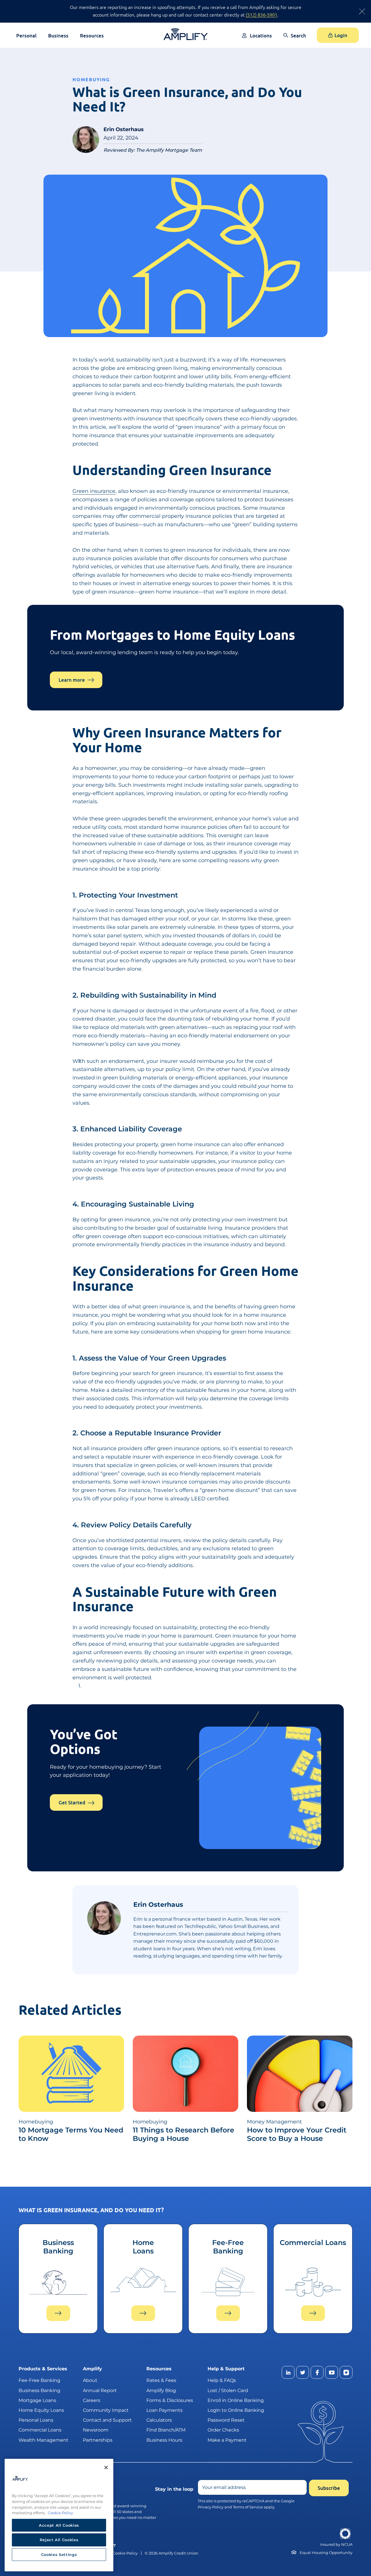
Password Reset (226, 2420)
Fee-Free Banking (39, 2380)
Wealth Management (43, 2440)
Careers (92, 2400)
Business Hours (164, 2440)
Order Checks (223, 2430)
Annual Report (100, 2390)
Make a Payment (227, 2440)
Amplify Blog (161, 2390)
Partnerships (98, 2440)
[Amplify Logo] (186, 34)
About (90, 2380)
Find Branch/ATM (166, 2430)
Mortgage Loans (37, 2400)
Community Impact (106, 2410)
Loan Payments (164, 2410)
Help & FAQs (222, 2380)
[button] (295, 40)
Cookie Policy (125, 2553)
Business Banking (39, 2390)
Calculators (159, 2420)
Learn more (72, 680)
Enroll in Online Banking (236, 2400)
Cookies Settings (59, 2555)
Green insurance (94, 491)
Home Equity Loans (41, 2410)
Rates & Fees (161, 2380)
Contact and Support (107, 2420)
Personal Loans (36, 2420)
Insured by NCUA (336, 2545)
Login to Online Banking (236, 2410)
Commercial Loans (40, 2430)
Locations (261, 36)
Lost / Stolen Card (228, 2390)
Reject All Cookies (59, 2540)
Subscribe (329, 2488)
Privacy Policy (211, 2507)
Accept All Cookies (59, 2525)
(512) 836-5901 (262, 15)
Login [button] (341, 35)
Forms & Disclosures (170, 2400)
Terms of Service (248, 2507)
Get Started (72, 1802)
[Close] (106, 2468)
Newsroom (96, 2430)
